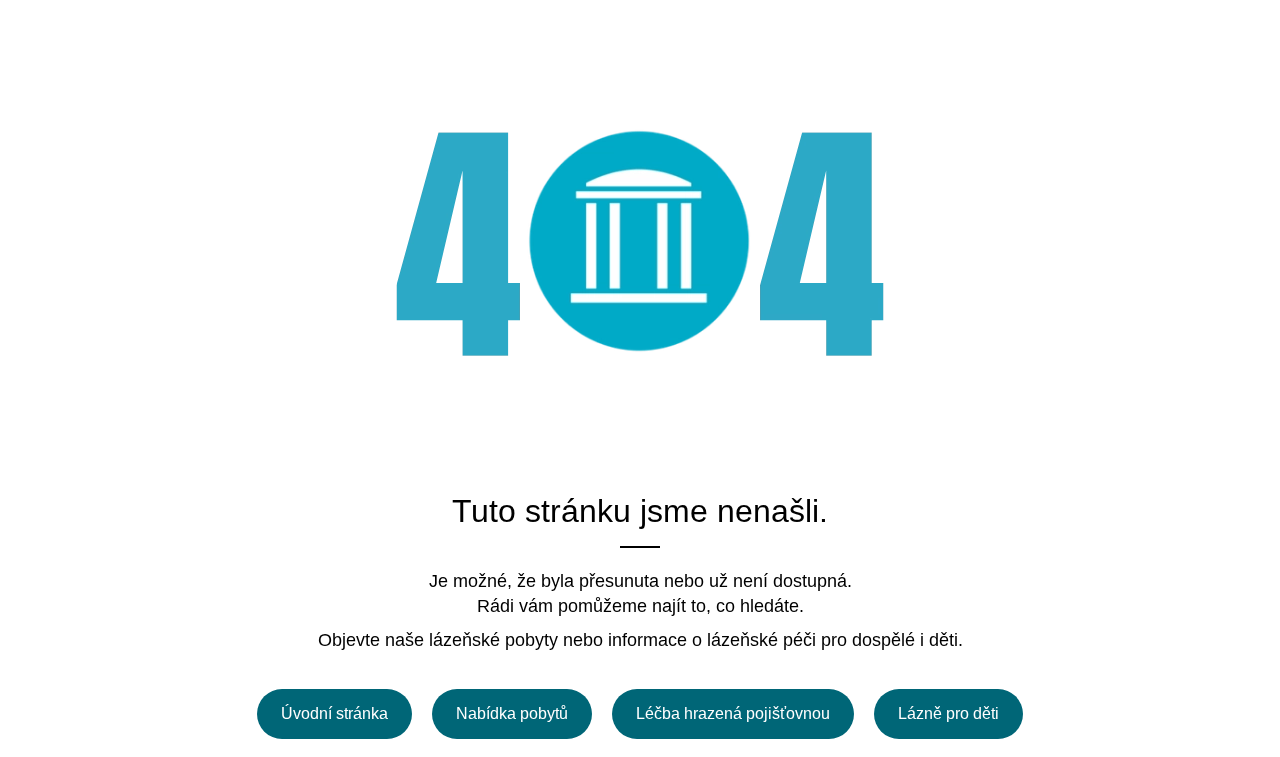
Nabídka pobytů (512, 713)
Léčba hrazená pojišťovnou (733, 713)
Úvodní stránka (334, 713)
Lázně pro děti (948, 713)
